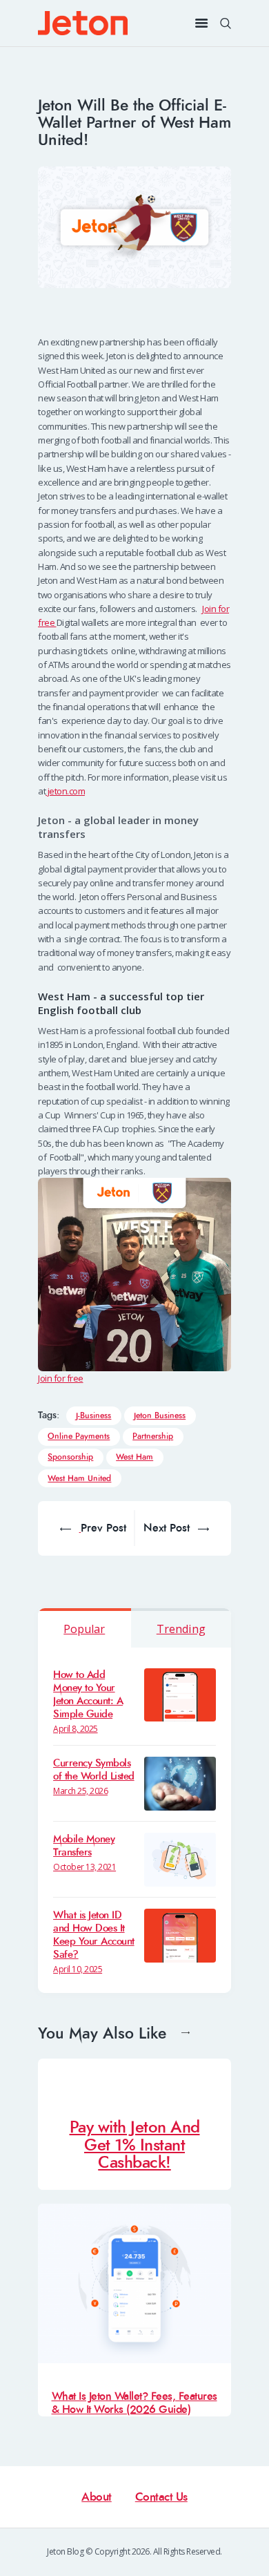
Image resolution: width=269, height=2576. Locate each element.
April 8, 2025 (76, 1729)
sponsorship (70, 1457)
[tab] (84, 1628)
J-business (93, 1416)
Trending (181, 1629)
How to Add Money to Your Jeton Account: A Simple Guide (88, 1695)
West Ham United (79, 1479)
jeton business (160, 1416)
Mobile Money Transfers (84, 1846)
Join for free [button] (61, 1378)
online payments (79, 1437)
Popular (84, 1629)
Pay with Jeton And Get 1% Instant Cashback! (135, 2145)
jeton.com (65, 791)
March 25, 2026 (80, 1791)
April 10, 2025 (78, 1969)
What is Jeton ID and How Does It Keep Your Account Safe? (94, 1935)
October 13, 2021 (84, 1867)
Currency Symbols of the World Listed (94, 1770)
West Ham (134, 1457)
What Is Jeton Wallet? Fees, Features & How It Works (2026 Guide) (134, 2403)
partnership (153, 1437)
